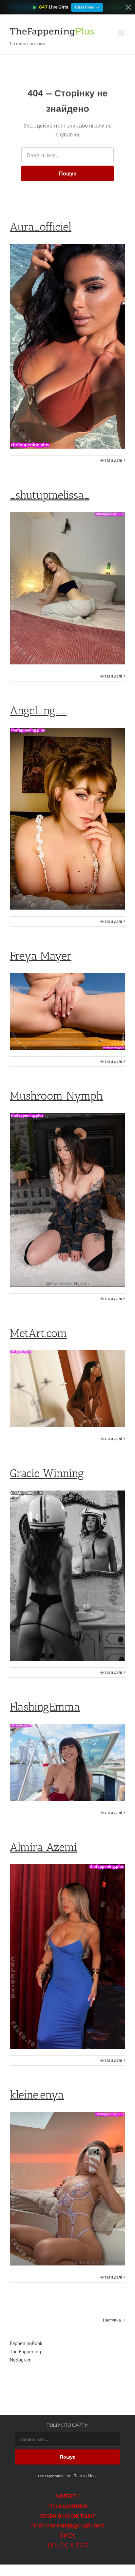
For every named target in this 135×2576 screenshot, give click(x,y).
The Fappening (25, 2352)
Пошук (67, 173)
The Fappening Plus (54, 2476)
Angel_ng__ (38, 710)
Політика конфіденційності (67, 2525)
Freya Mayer (41, 956)
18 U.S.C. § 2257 (68, 2545)
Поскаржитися (68, 2506)
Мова (93, 2476)
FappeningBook (26, 2343)
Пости (79, 2476)
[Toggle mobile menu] (122, 33)
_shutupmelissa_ (50, 495)
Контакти (67, 2495)
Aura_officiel (41, 227)
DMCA (67, 2535)
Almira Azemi (44, 1847)
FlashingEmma (45, 1707)
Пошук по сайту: (67, 2425)
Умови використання (67, 2515)
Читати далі (111, 460)
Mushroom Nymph (56, 1096)
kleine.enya (37, 2095)
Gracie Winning (47, 1473)
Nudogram (21, 2360)
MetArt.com (39, 1333)
